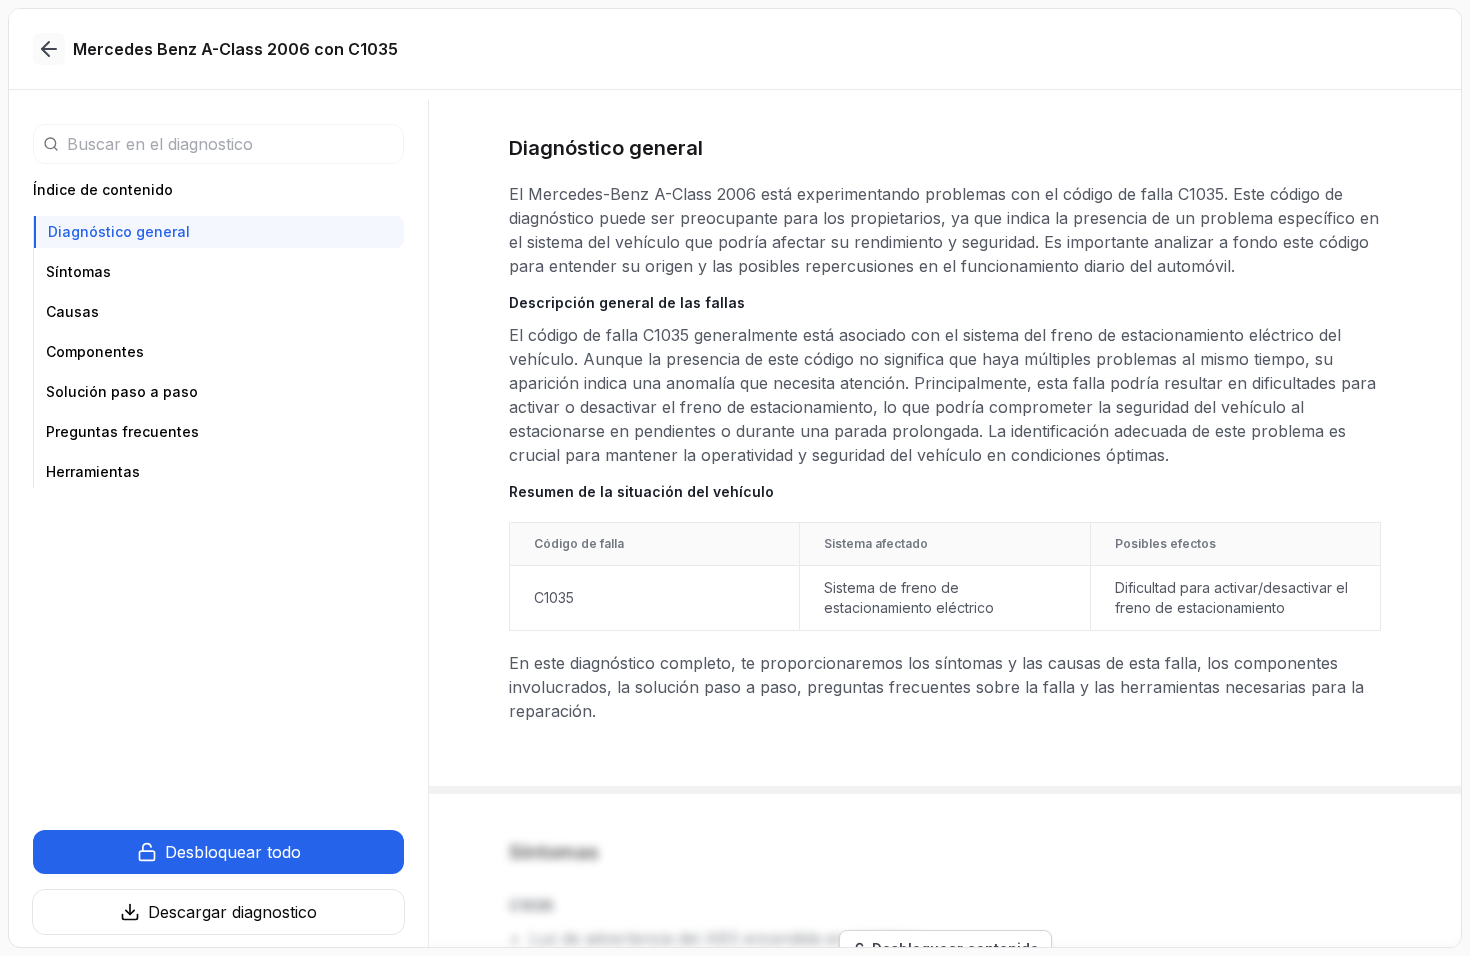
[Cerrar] (49, 49)
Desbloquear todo (233, 852)
